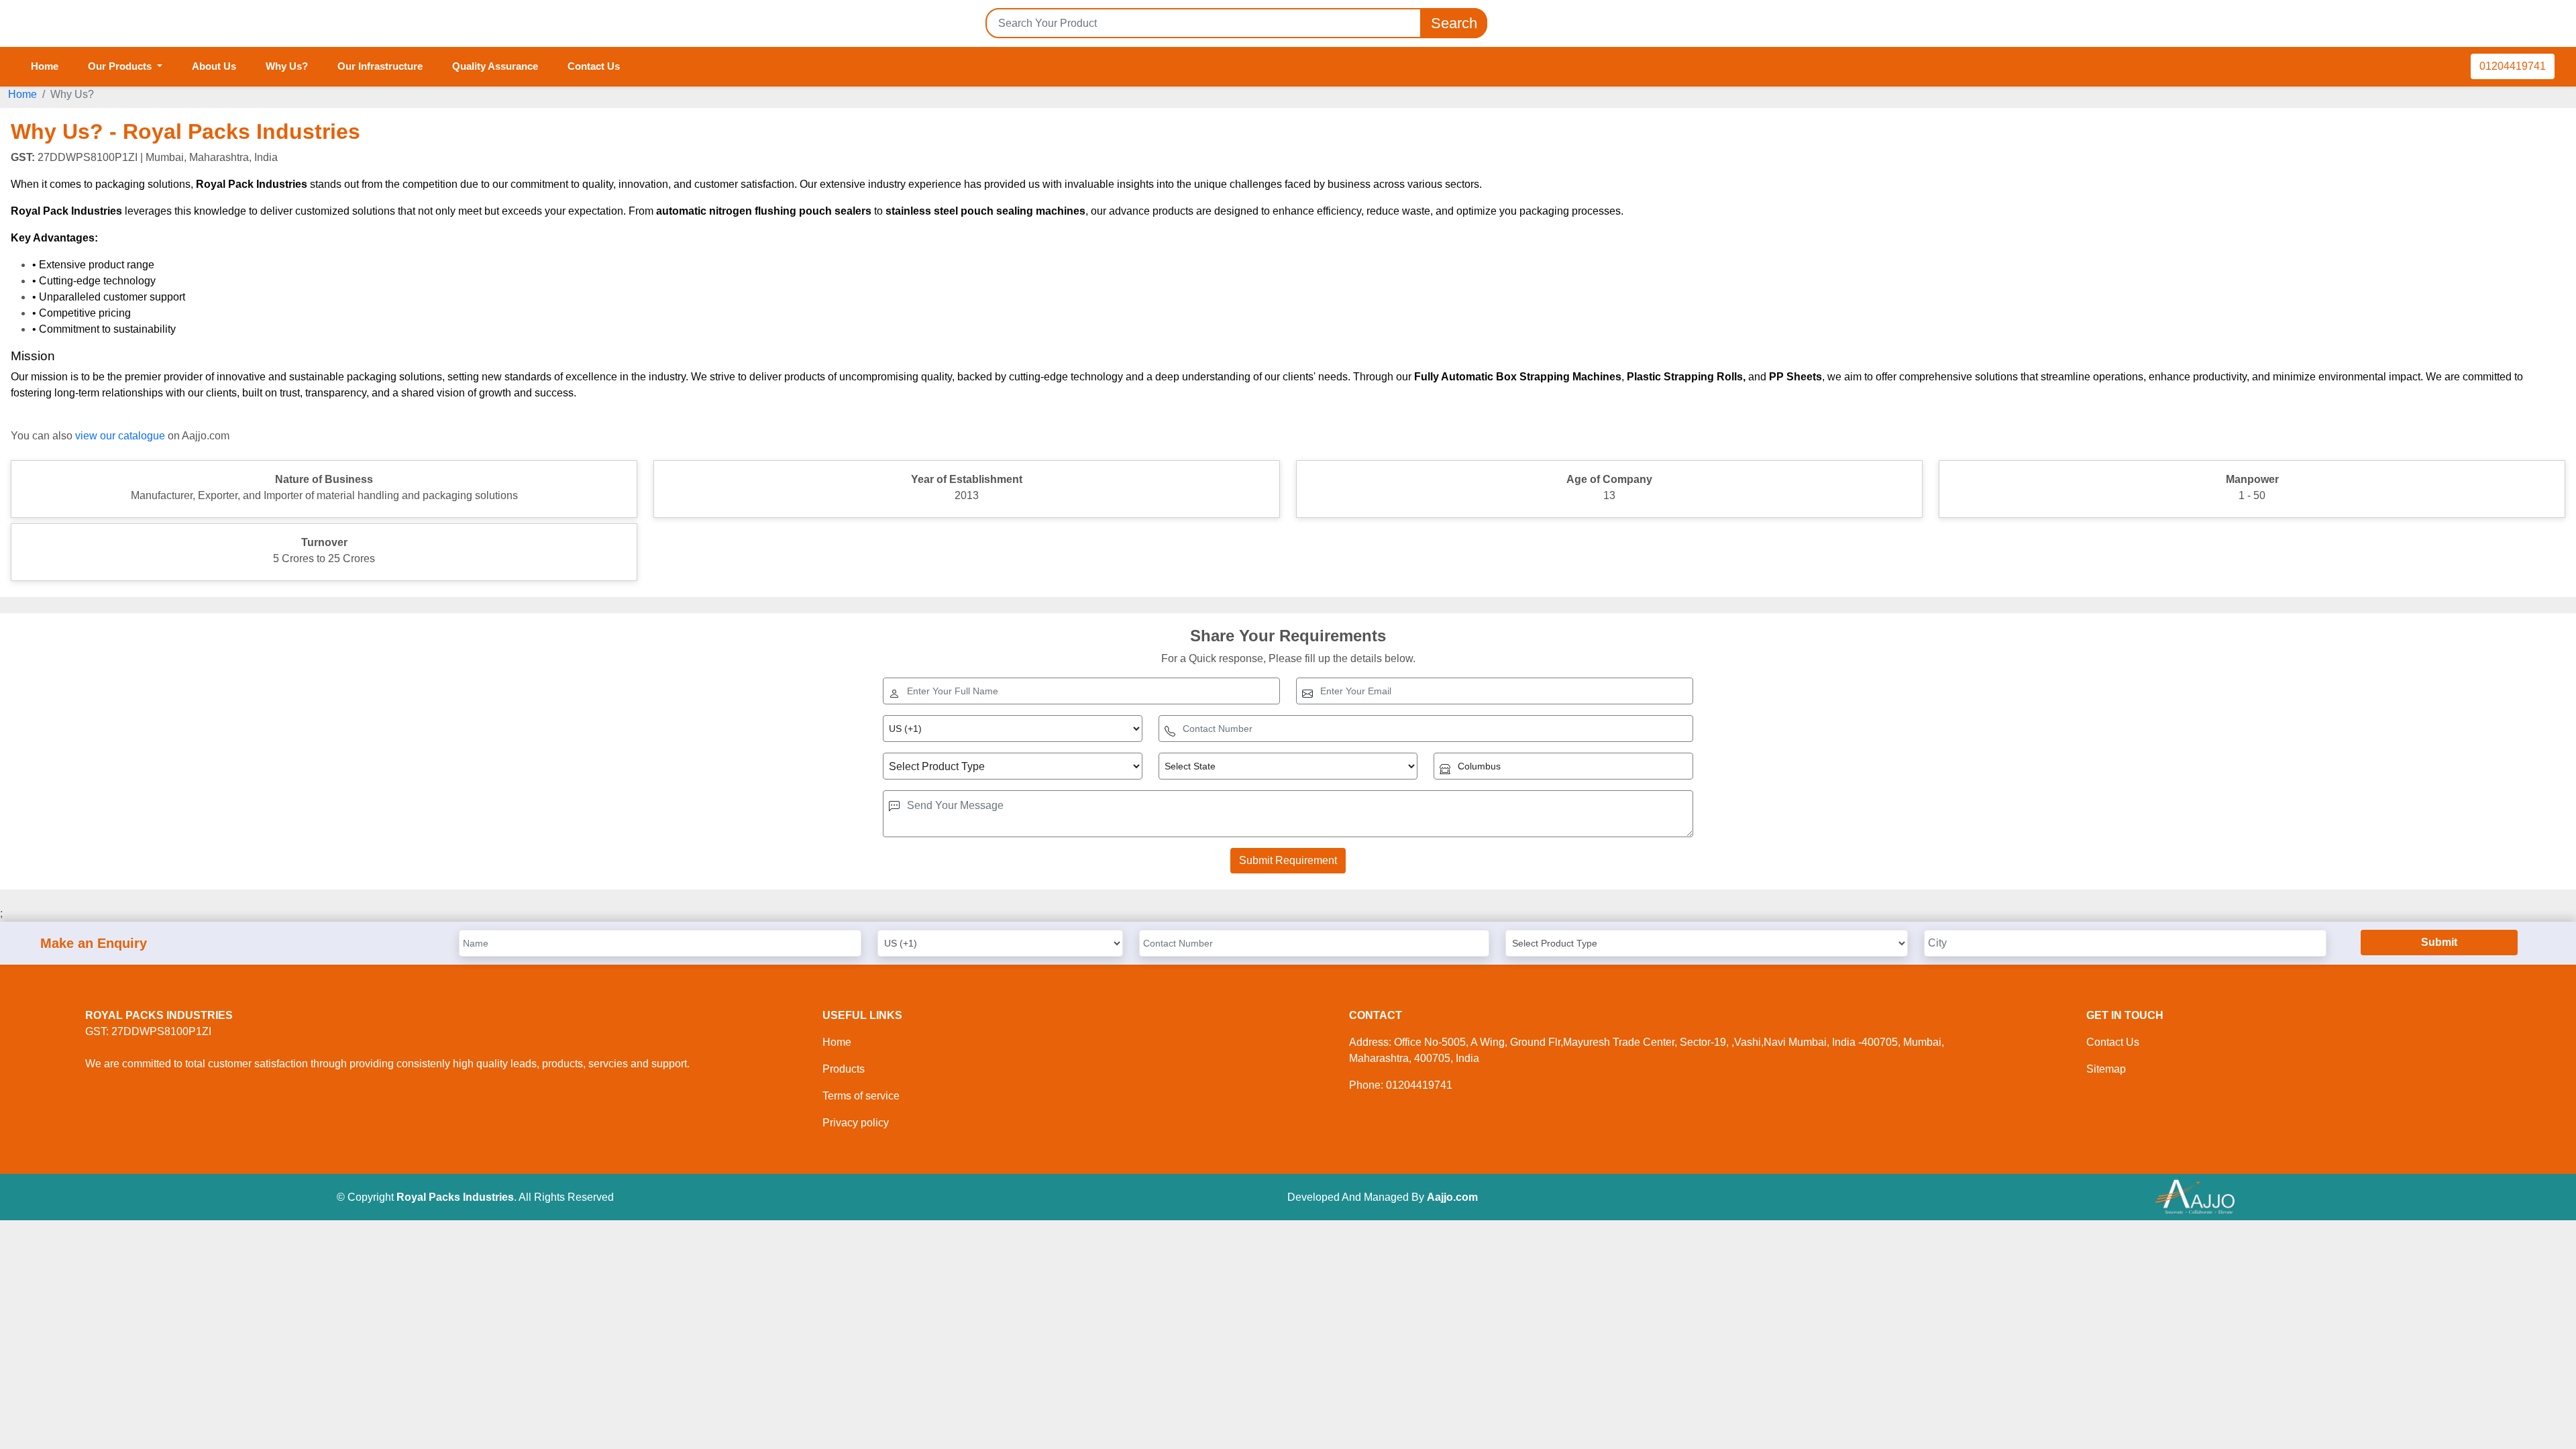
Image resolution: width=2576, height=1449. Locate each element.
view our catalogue (120, 436)
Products (844, 1069)
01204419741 (2513, 66)
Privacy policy (856, 1123)
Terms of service (861, 1096)
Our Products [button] (121, 66)
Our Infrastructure (380, 66)
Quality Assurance (495, 66)
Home (45, 66)
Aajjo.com (1452, 1197)
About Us (214, 66)
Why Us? (287, 66)
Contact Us (594, 66)
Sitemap (2106, 1069)
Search (1454, 23)
